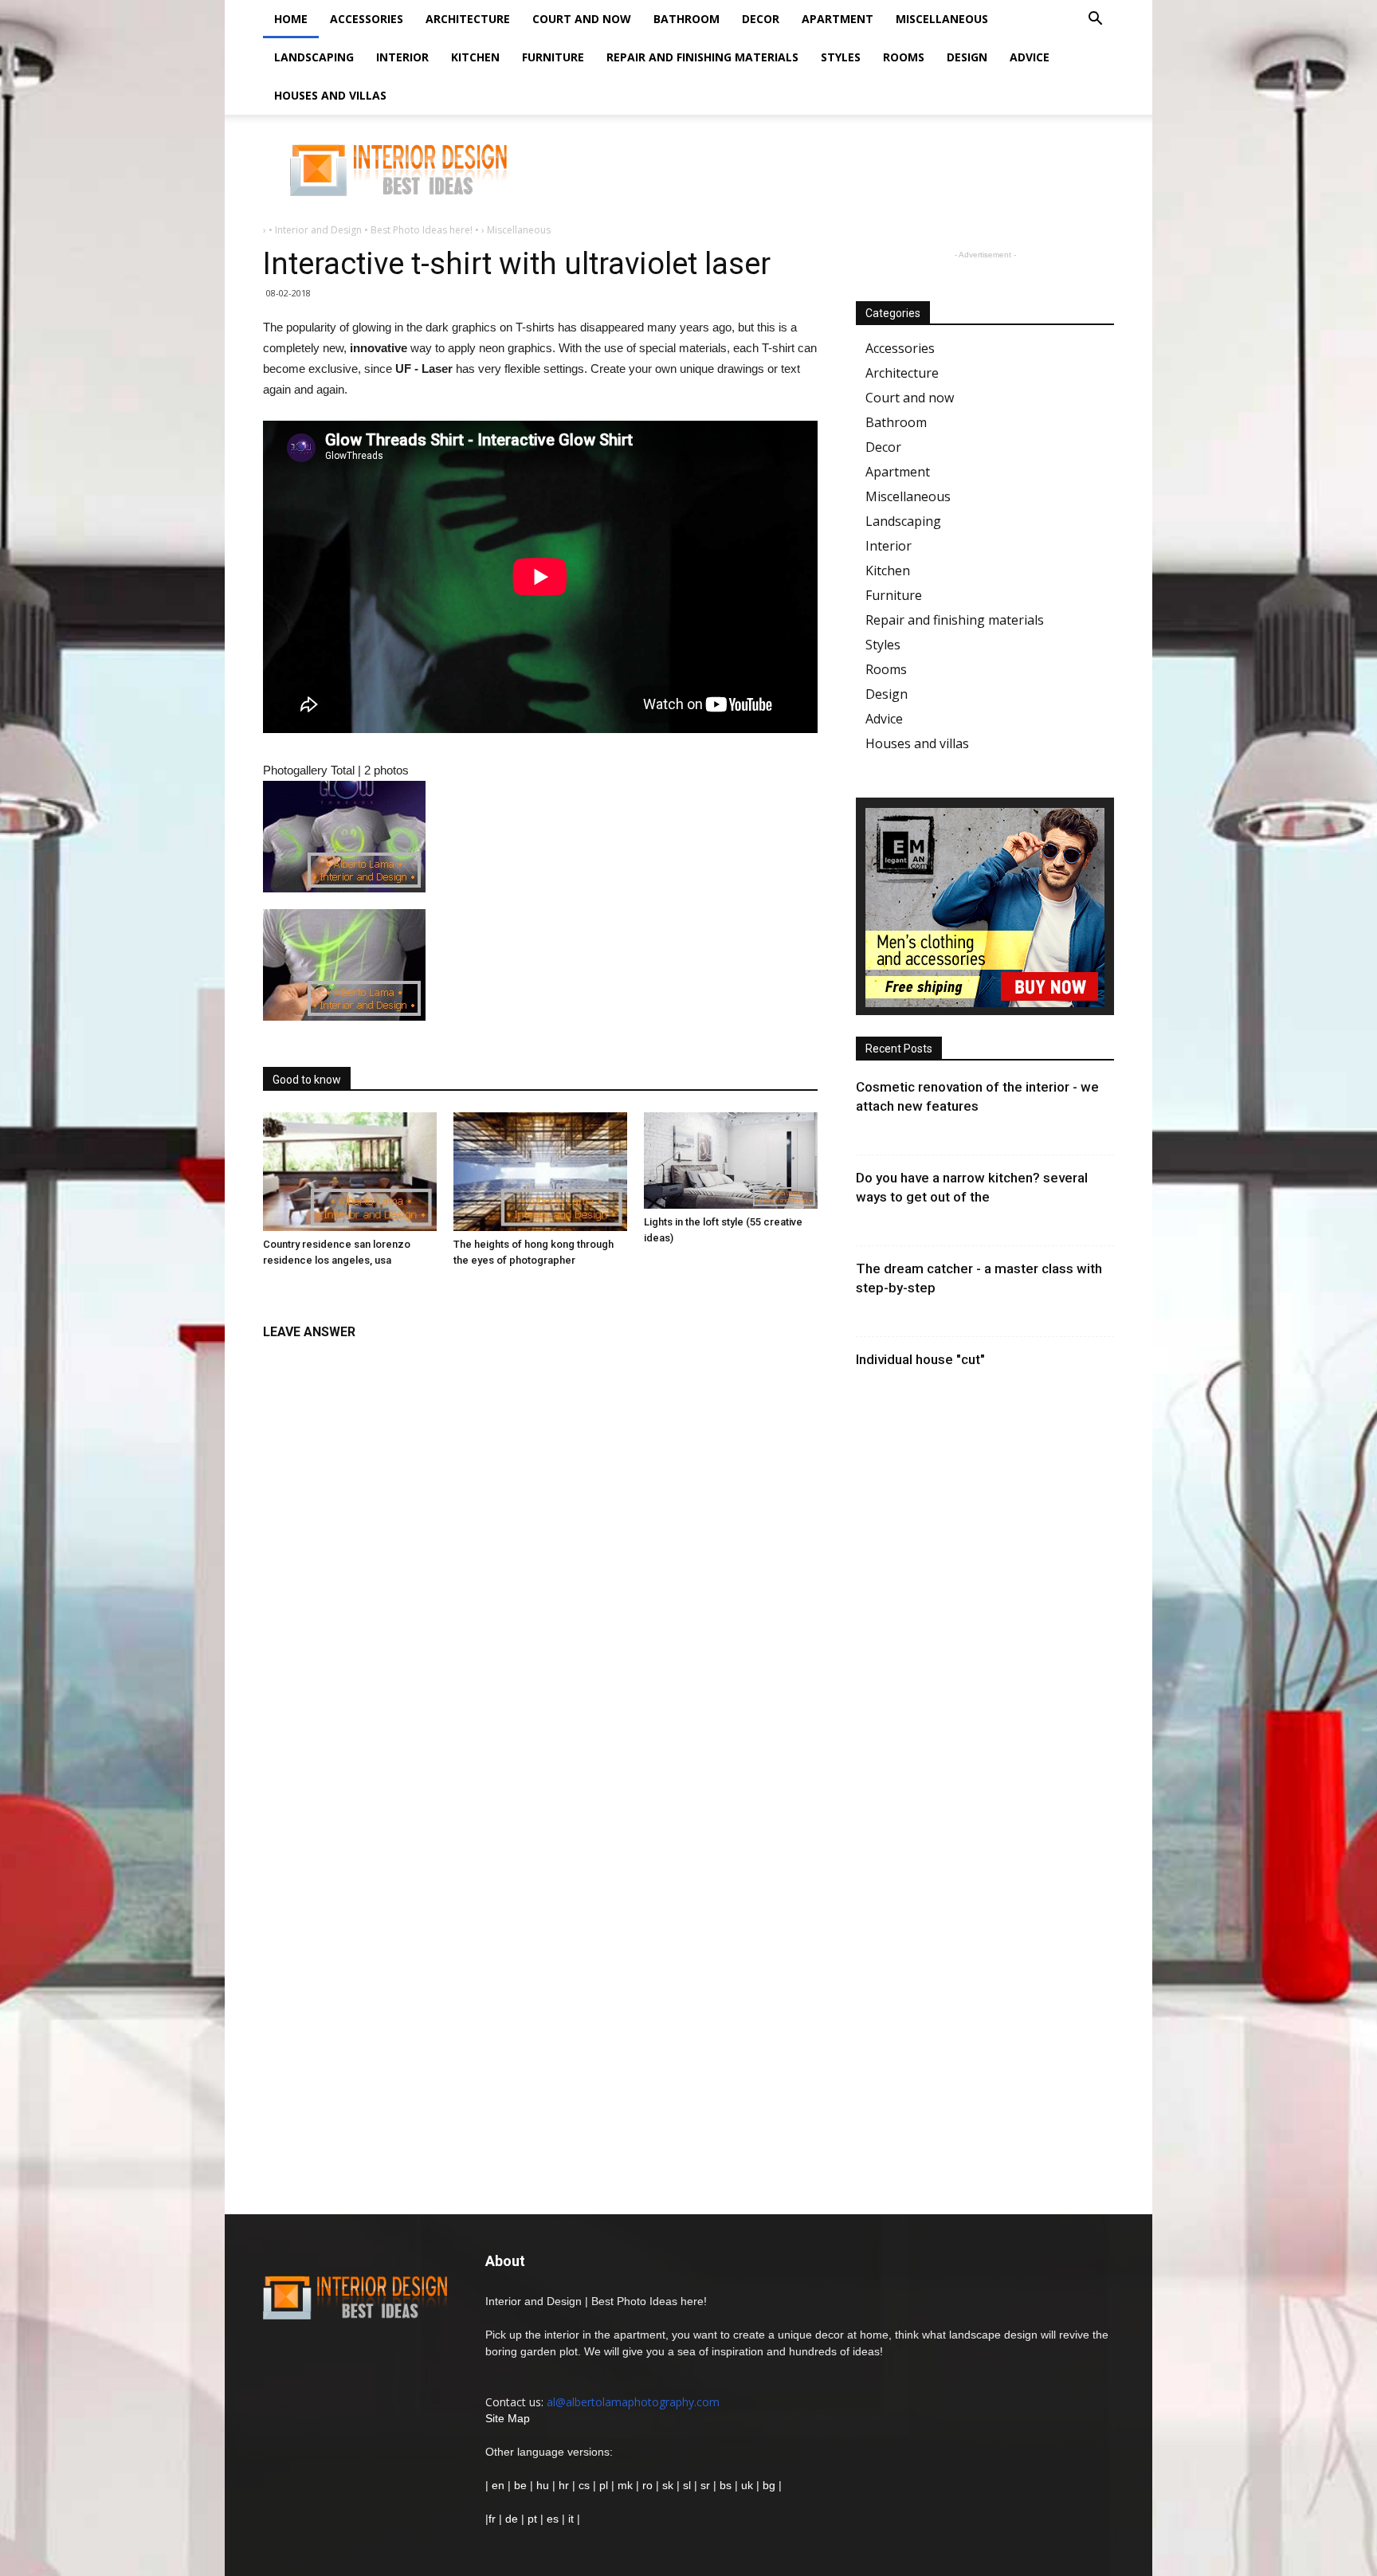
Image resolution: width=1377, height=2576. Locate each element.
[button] (1095, 20)
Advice (1030, 57)
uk (749, 2485)
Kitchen (475, 57)
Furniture (553, 57)
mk (625, 2485)
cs (584, 2485)
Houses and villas (330, 95)
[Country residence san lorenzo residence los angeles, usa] (350, 1172)
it (571, 2519)
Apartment (838, 19)
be (520, 2485)
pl (604, 2485)
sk (668, 2485)
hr (564, 2485)
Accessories (367, 19)
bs (726, 2485)
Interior (402, 57)
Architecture (468, 19)
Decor (761, 19)
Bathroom (687, 19)
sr (705, 2485)
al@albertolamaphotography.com (633, 2402)
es (553, 2519)
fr (492, 2519)
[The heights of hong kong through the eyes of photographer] (540, 1172)
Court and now (582, 19)
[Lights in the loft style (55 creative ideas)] (731, 1161)
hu (544, 2485)
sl (687, 2485)
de (513, 2519)
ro (647, 2485)
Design (967, 57)
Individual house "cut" (920, 1359)
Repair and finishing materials (702, 57)
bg (769, 2485)
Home (291, 19)
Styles (841, 57)
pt (532, 2519)
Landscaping (314, 57)
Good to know (307, 1080)
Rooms (904, 57)
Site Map (508, 2418)
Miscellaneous (942, 19)
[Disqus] (540, 1549)
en (496, 2485)
